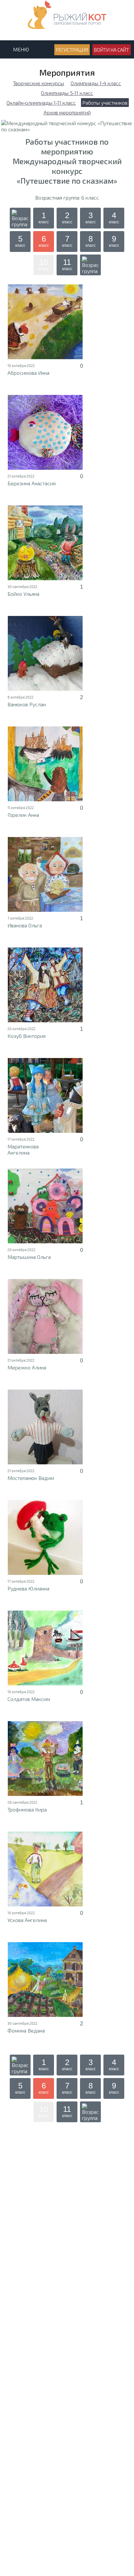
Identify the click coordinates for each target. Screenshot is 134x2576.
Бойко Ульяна (23, 594)
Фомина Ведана (26, 2030)
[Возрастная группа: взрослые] (90, 265)
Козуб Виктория (27, 1036)
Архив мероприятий (67, 112)
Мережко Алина (27, 1367)
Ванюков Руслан (27, 704)
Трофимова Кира (27, 1809)
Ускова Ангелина (27, 1920)
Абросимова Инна (28, 373)
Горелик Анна (23, 815)
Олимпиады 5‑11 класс (67, 93)
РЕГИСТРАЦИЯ (72, 50)
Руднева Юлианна (28, 1588)
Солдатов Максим (29, 1699)
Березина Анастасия (32, 483)
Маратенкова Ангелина (23, 1149)
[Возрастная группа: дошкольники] (20, 218)
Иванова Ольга (25, 925)
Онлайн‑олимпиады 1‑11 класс (41, 103)
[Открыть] (45, 322)
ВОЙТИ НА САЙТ (112, 50)
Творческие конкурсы (39, 83)
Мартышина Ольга (29, 1257)
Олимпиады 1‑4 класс (96, 83)
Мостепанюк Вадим (31, 1478)
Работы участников (105, 103)
